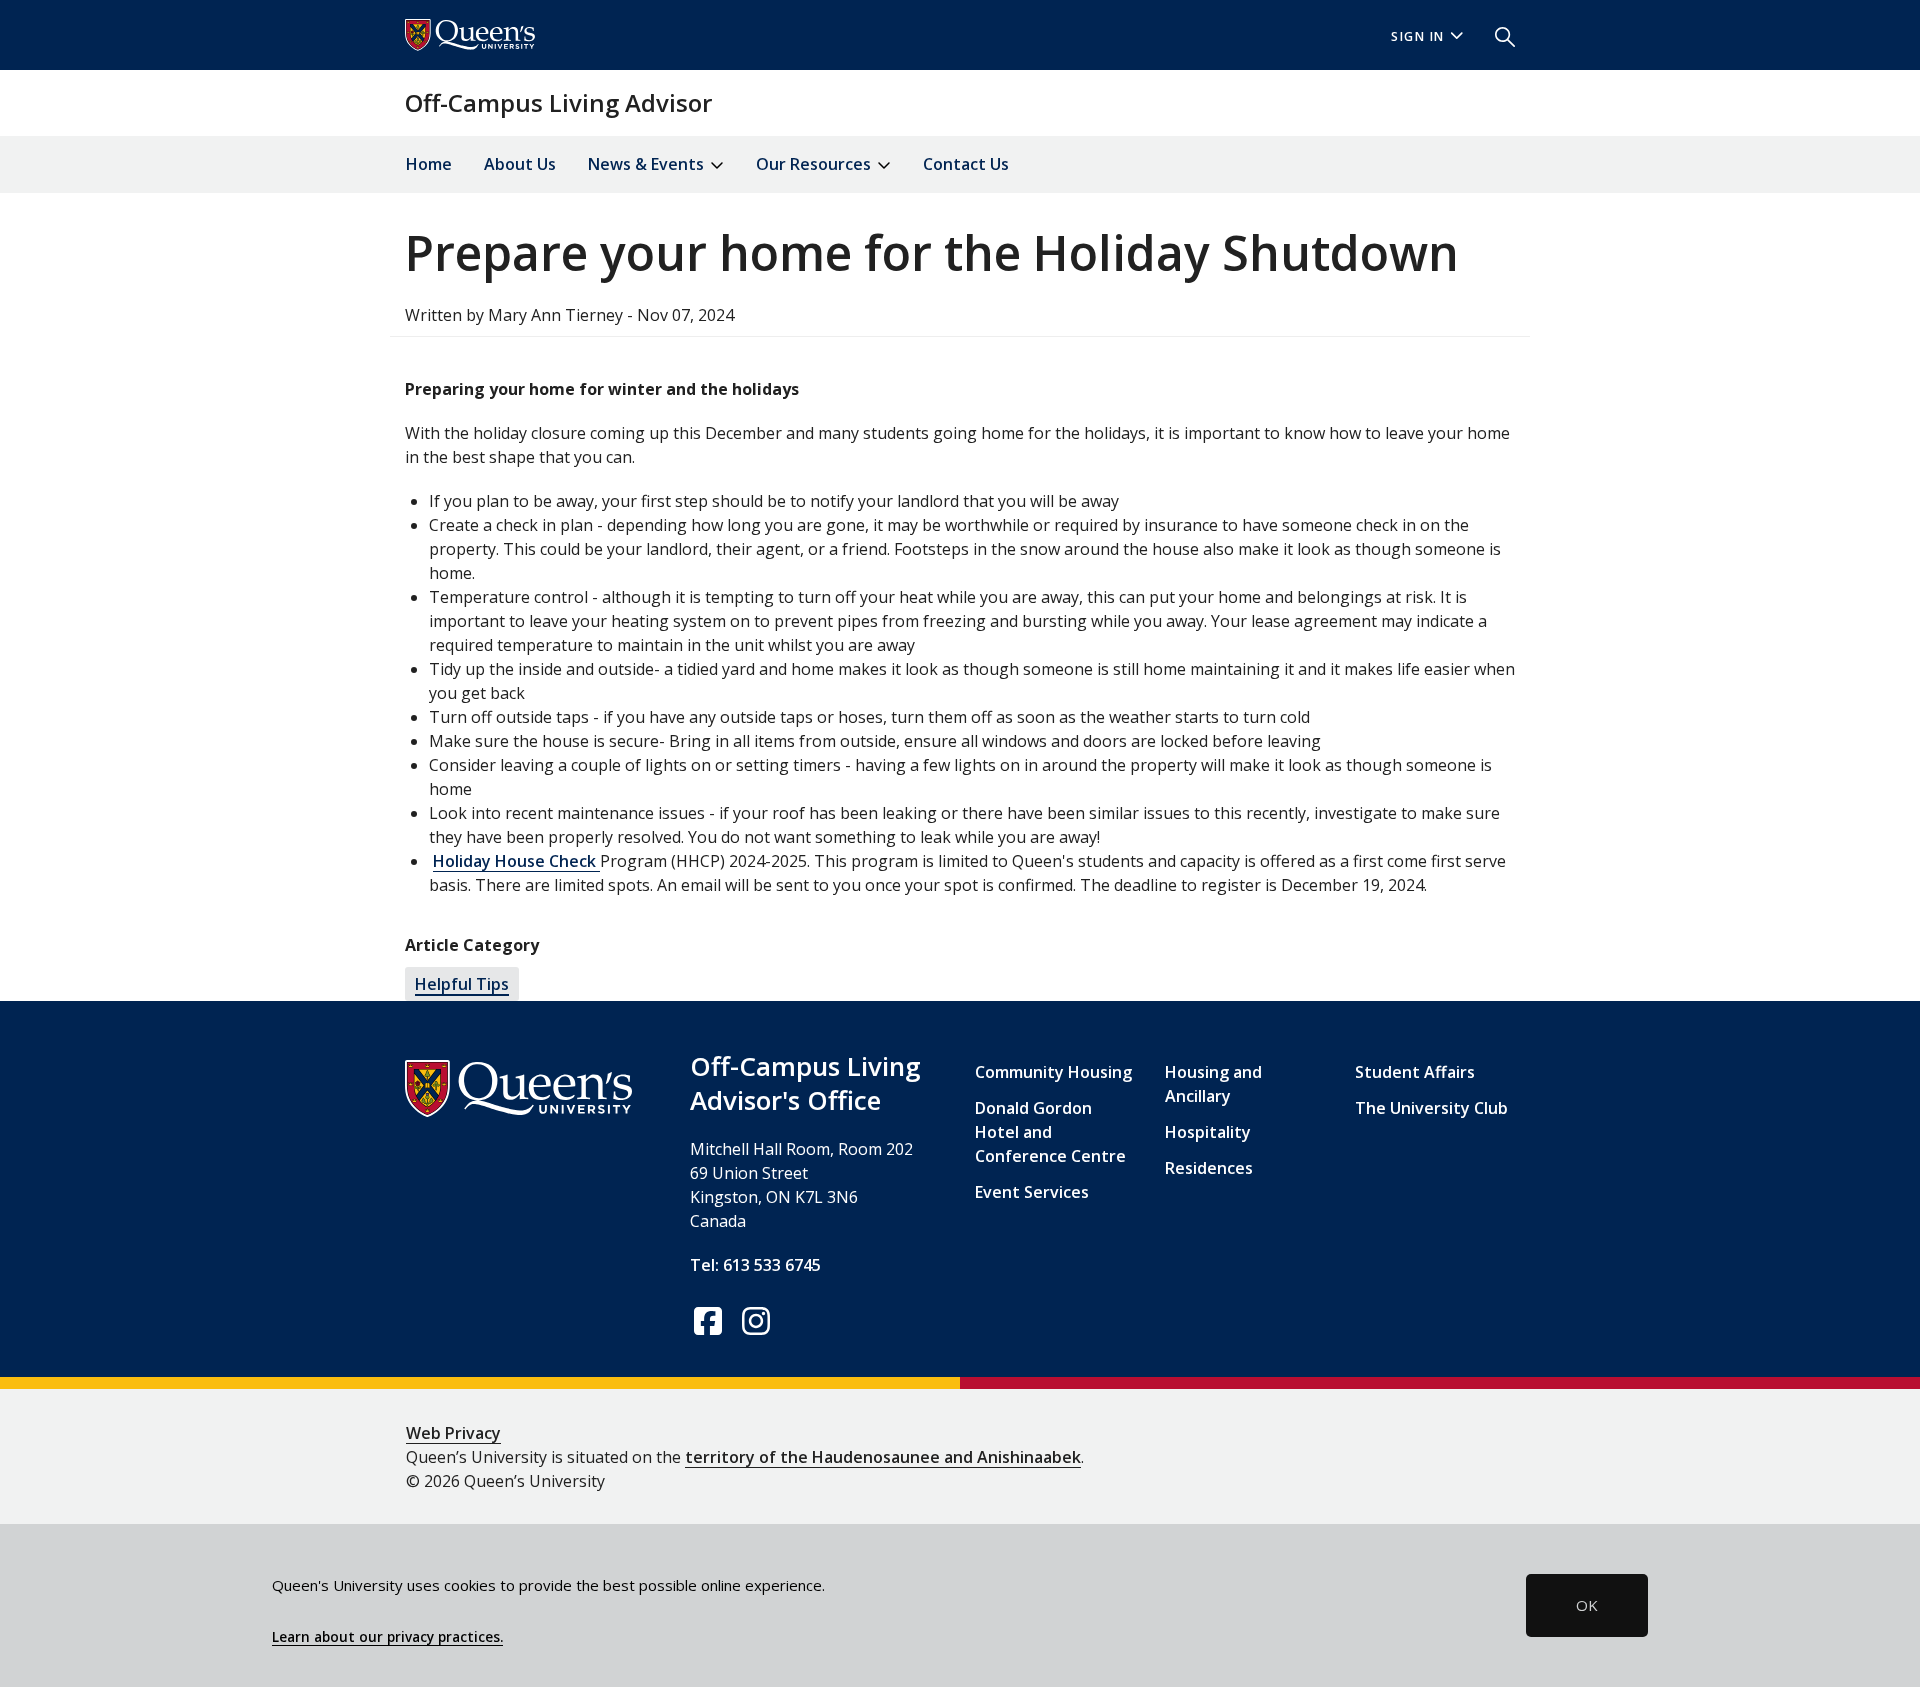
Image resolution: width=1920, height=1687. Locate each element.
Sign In (1418, 36)
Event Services (1032, 1192)
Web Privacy (453, 1433)
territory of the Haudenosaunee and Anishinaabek (883, 1457)
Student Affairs (1415, 1072)
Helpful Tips (462, 984)
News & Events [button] (648, 164)
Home (429, 164)
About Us (520, 164)
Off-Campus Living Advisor (558, 102)
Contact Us (966, 164)
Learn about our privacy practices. (387, 1637)
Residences (1209, 1168)
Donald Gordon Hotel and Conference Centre (1050, 1132)
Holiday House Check (516, 861)
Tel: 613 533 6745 (755, 1265)
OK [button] (1587, 1605)
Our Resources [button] (815, 164)
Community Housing (1053, 1072)
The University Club (1431, 1108)
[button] (1497, 35)
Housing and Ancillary (1213, 1084)
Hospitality (1208, 1132)
